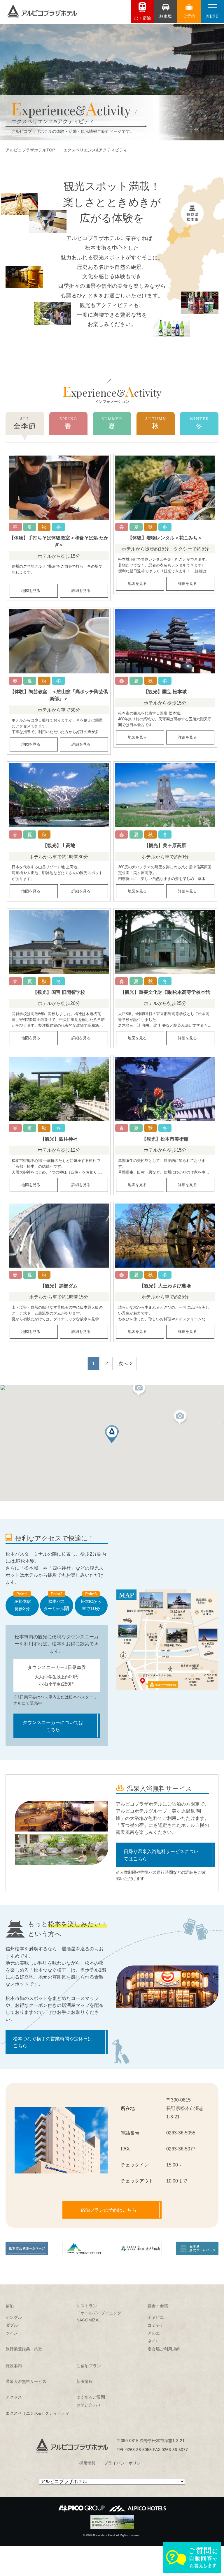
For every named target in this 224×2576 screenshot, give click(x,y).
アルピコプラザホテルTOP (30, 150)
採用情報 (87, 2463)
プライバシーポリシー (125, 2463)
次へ (123, 1363)
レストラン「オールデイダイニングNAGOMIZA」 (99, 2313)
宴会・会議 (158, 2306)
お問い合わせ (89, 2405)
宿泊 (10, 2306)
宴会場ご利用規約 (164, 2349)
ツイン (12, 2333)
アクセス (14, 2397)
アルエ (154, 2333)
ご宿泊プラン (89, 2366)
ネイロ (154, 2341)
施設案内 (14, 2366)
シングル (14, 2317)
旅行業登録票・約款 (24, 2349)
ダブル (12, 2325)
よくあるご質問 (91, 2397)
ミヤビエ (156, 2317)
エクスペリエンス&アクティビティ (37, 2413)
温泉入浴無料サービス (26, 2381)
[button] (139, 1390)
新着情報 (85, 2381)
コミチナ (156, 2325)
